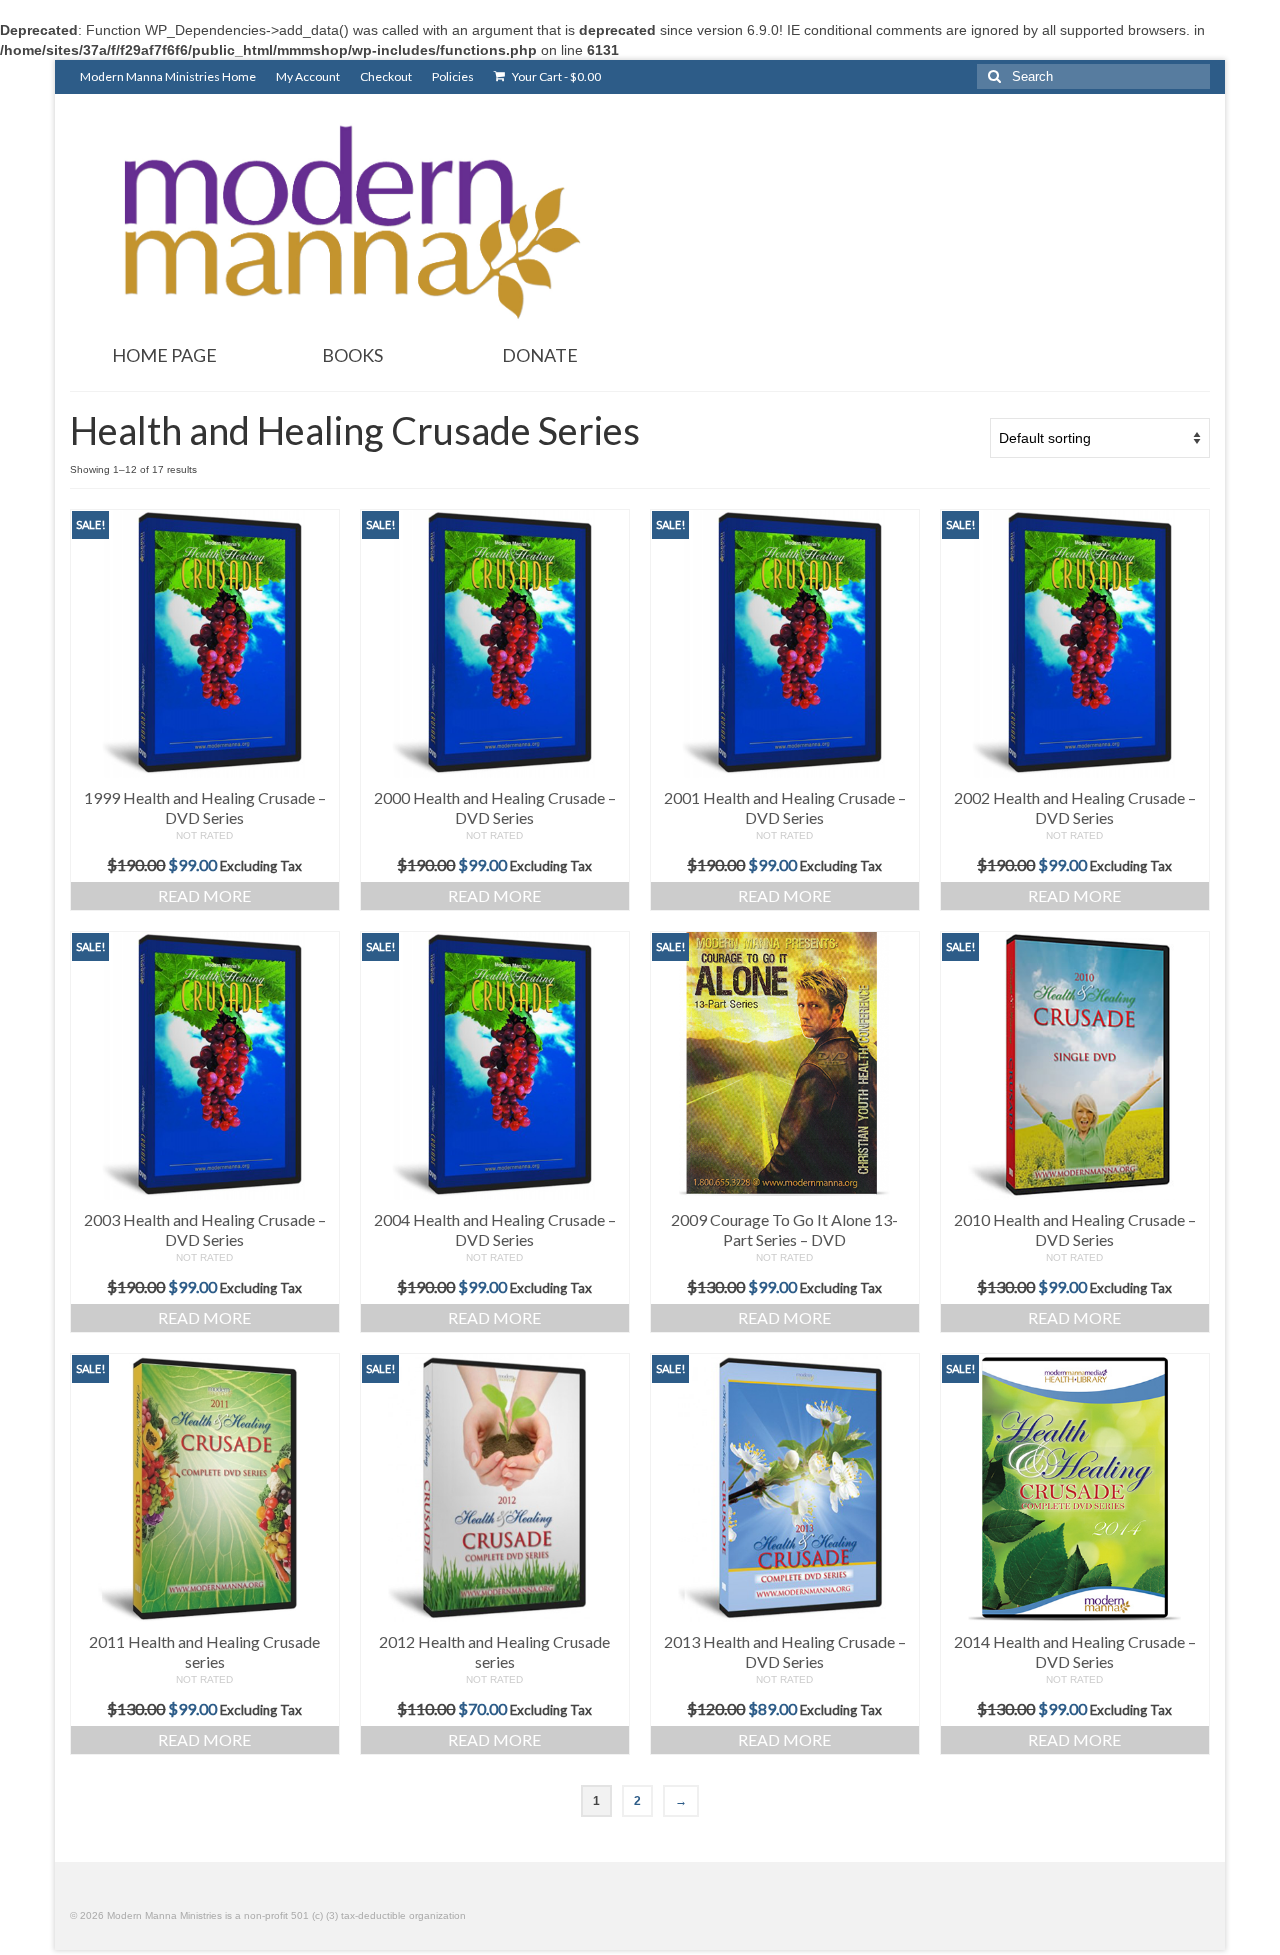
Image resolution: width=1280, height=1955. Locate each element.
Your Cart (555, 76)
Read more (204, 895)
